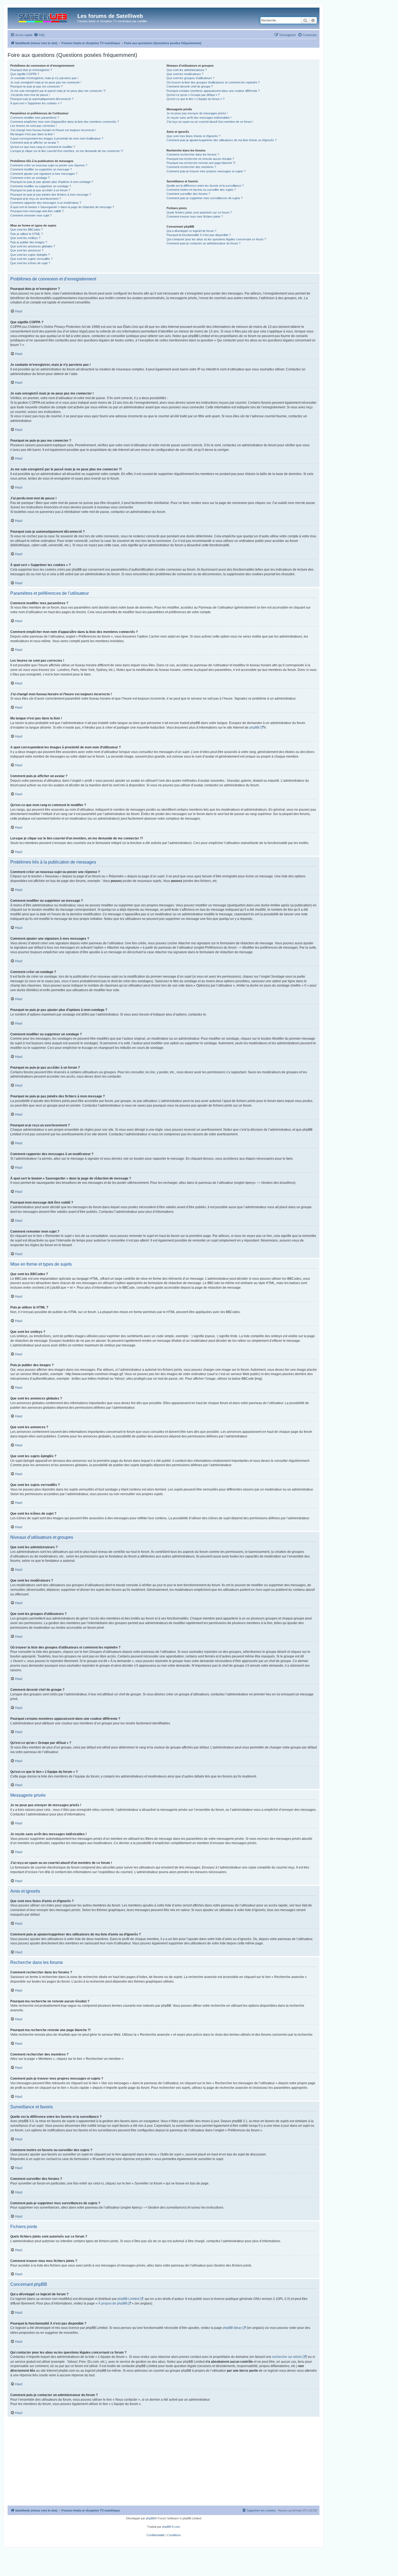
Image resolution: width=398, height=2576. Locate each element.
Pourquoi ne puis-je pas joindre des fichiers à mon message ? (51, 195)
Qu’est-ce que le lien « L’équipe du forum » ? (195, 99)
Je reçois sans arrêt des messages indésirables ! (199, 118)
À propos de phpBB (113, 2303)
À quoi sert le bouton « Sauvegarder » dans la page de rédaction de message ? (62, 207)
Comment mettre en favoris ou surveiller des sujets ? (201, 190)
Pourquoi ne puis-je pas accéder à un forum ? (40, 190)
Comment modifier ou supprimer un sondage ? (41, 186)
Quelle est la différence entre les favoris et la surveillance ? (205, 186)
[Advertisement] (164, 2465)
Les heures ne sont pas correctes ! (33, 126)
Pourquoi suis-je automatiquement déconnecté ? (42, 99)
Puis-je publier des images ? (29, 242)
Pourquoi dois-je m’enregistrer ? (31, 70)
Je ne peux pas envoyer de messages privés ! (197, 113)
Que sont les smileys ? (25, 238)
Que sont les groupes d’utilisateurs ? (190, 78)
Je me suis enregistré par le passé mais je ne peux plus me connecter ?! (58, 91)
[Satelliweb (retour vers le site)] (43, 17)
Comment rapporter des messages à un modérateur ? (46, 203)
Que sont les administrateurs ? (187, 70)
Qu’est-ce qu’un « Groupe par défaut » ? (193, 95)
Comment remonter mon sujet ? (31, 215)
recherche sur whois (287, 2357)
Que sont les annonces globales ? (33, 246)
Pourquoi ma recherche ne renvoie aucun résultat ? (200, 159)
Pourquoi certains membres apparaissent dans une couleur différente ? (213, 91)
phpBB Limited (128, 2299)
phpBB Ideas (232, 2328)
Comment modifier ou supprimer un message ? (41, 169)
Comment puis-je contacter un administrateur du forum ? (203, 243)
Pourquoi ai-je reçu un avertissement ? (36, 199)
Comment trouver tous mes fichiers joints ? (195, 216)
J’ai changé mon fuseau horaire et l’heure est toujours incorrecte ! (53, 130)
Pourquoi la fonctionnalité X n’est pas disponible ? (199, 235)
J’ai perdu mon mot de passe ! (30, 95)
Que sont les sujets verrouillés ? (31, 259)
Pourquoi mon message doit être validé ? (37, 211)
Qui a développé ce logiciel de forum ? (191, 231)
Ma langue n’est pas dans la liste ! (32, 134)
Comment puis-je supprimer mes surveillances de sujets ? (205, 198)
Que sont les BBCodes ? (27, 230)
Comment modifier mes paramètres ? (35, 118)
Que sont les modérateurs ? (185, 74)
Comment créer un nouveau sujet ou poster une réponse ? (49, 165)
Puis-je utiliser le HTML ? (27, 234)
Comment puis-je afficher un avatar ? (35, 143)
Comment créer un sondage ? (30, 178)
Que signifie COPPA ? (25, 74)
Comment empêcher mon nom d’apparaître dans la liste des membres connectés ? (65, 122)
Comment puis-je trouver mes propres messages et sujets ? (206, 171)
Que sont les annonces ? (27, 250)
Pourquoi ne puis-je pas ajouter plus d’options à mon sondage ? (52, 182)
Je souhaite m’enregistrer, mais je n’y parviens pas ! (44, 78)
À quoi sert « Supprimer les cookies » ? (36, 103)
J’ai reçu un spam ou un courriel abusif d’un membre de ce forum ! (210, 122)
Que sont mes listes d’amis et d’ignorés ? (193, 136)
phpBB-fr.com (171, 2527)
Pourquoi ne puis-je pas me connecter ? (36, 86)
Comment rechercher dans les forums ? (193, 154)
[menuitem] (39, 35)
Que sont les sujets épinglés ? (30, 255)
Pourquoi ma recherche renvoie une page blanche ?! (201, 163)
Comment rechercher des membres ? (191, 167)
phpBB (254, 728)
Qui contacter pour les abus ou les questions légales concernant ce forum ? (216, 239)
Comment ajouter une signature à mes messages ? (44, 174)
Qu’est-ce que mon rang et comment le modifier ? (43, 147)
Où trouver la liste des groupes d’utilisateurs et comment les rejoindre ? (213, 82)
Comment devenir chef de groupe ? (190, 86)
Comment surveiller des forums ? (188, 194)
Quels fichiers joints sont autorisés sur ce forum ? (199, 212)
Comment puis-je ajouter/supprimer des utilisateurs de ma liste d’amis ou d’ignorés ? (221, 140)
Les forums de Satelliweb (110, 16)
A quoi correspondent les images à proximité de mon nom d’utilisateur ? (57, 138)
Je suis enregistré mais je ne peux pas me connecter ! (46, 82)
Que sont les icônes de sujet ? (30, 263)
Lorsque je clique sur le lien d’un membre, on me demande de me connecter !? (67, 151)
